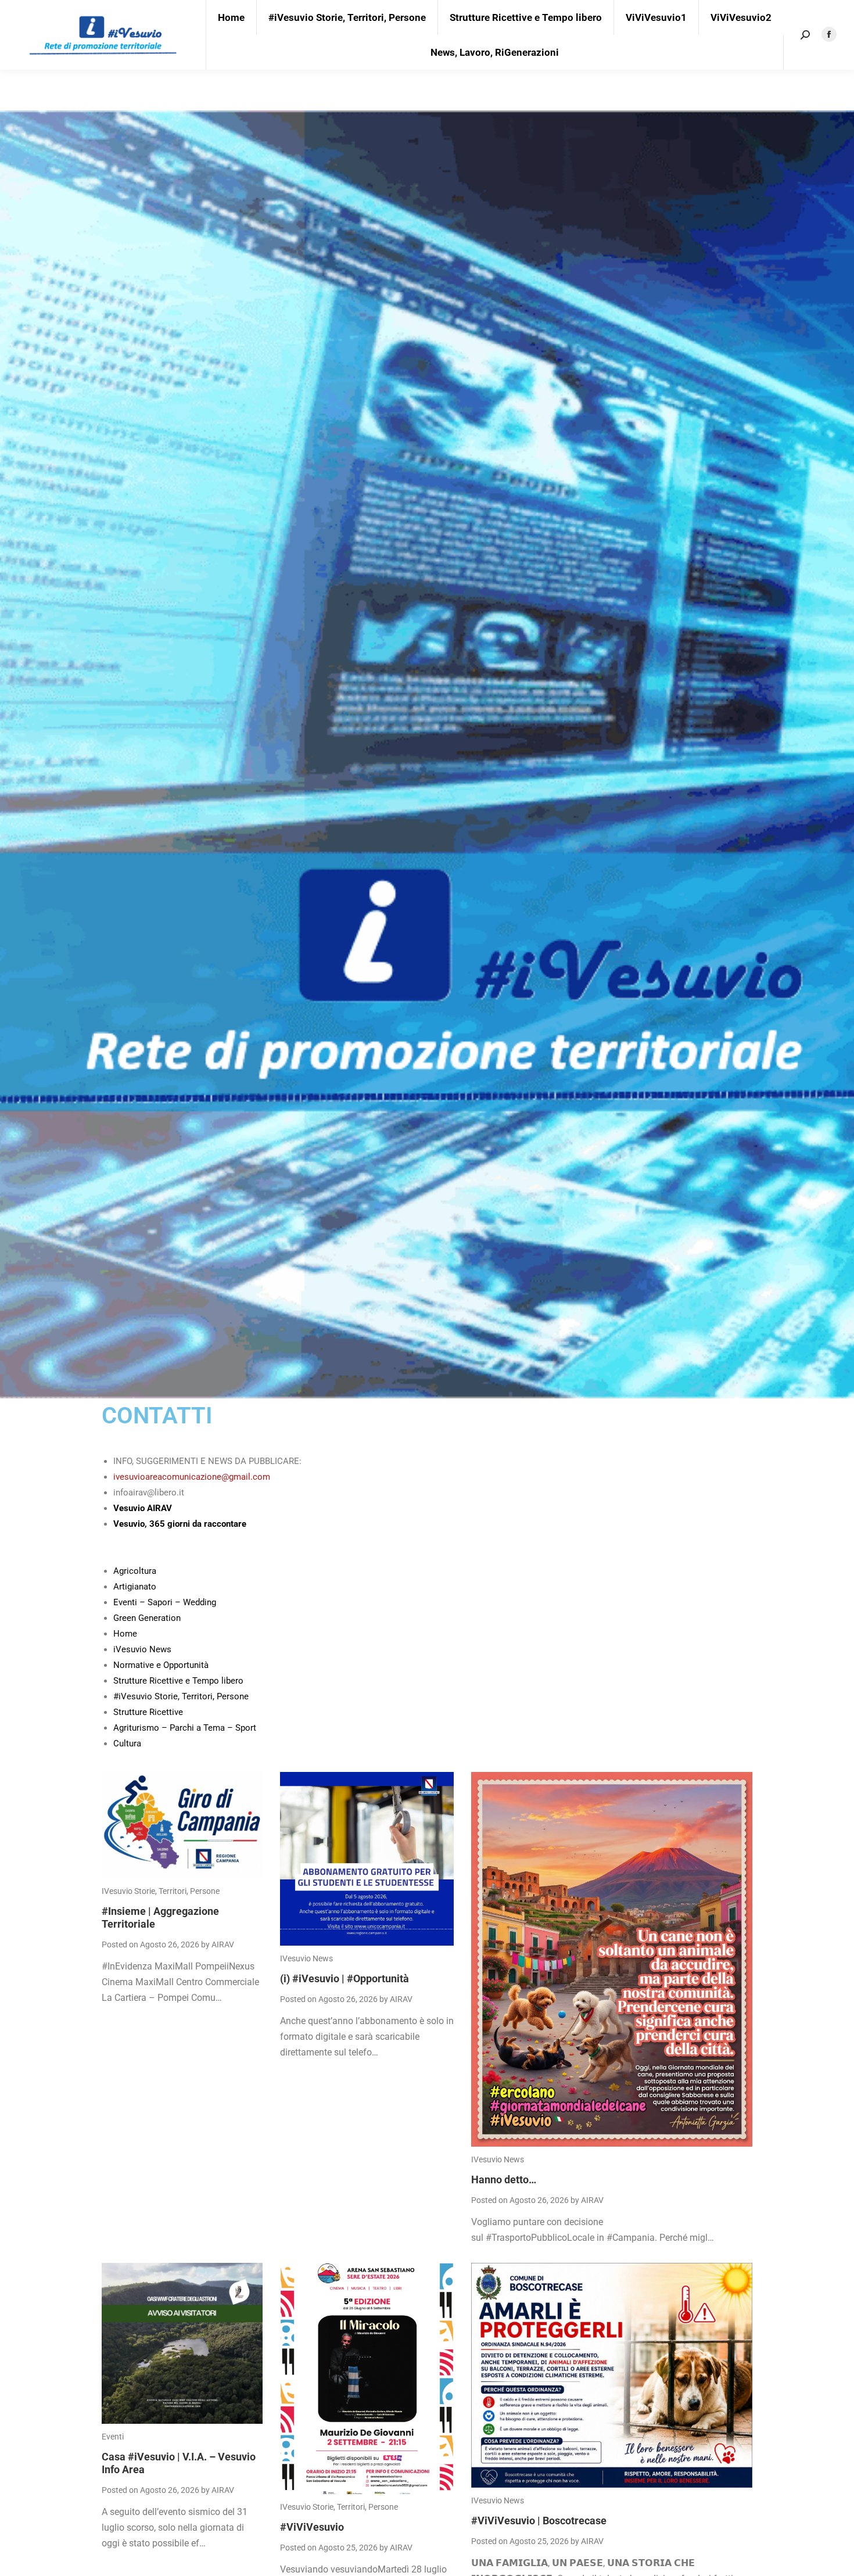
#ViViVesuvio (312, 2527)
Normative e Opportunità (161, 1665)
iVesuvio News (142, 1649)
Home (125, 1634)
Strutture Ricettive (148, 1712)
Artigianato (135, 1587)
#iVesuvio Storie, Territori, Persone (181, 1696)
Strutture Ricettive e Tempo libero (178, 1681)
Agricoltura (135, 1571)
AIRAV (223, 1944)
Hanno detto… (504, 2179)
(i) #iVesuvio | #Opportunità (345, 1978)
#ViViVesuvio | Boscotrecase (539, 2521)
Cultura (127, 1743)
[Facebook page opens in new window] (829, 34)
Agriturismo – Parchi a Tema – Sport (185, 1728)
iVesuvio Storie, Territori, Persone (161, 1891)
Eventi (113, 2437)
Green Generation (147, 1618)
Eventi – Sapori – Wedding (165, 1602)
